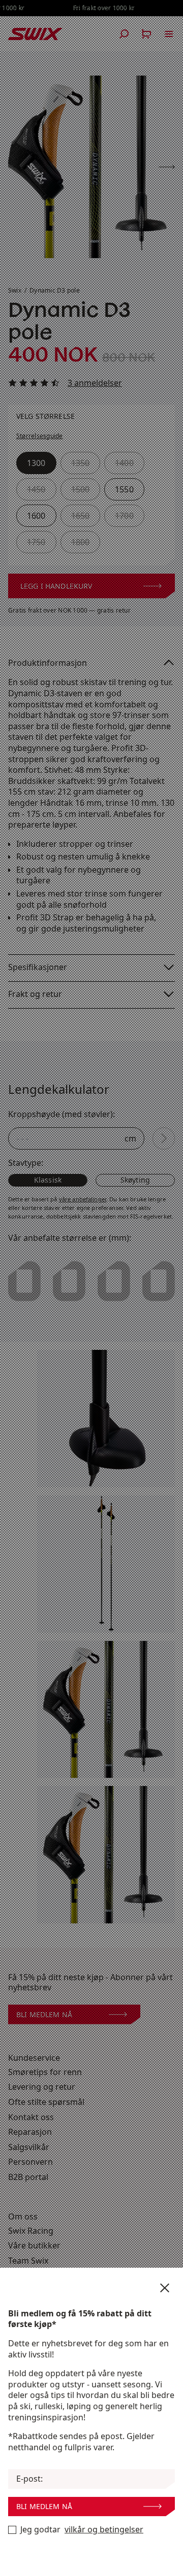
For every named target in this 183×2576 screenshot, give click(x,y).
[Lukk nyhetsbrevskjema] (165, 2288)
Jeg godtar (82, 2530)
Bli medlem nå (44, 2506)
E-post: (29, 2479)
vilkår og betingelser (104, 2530)
